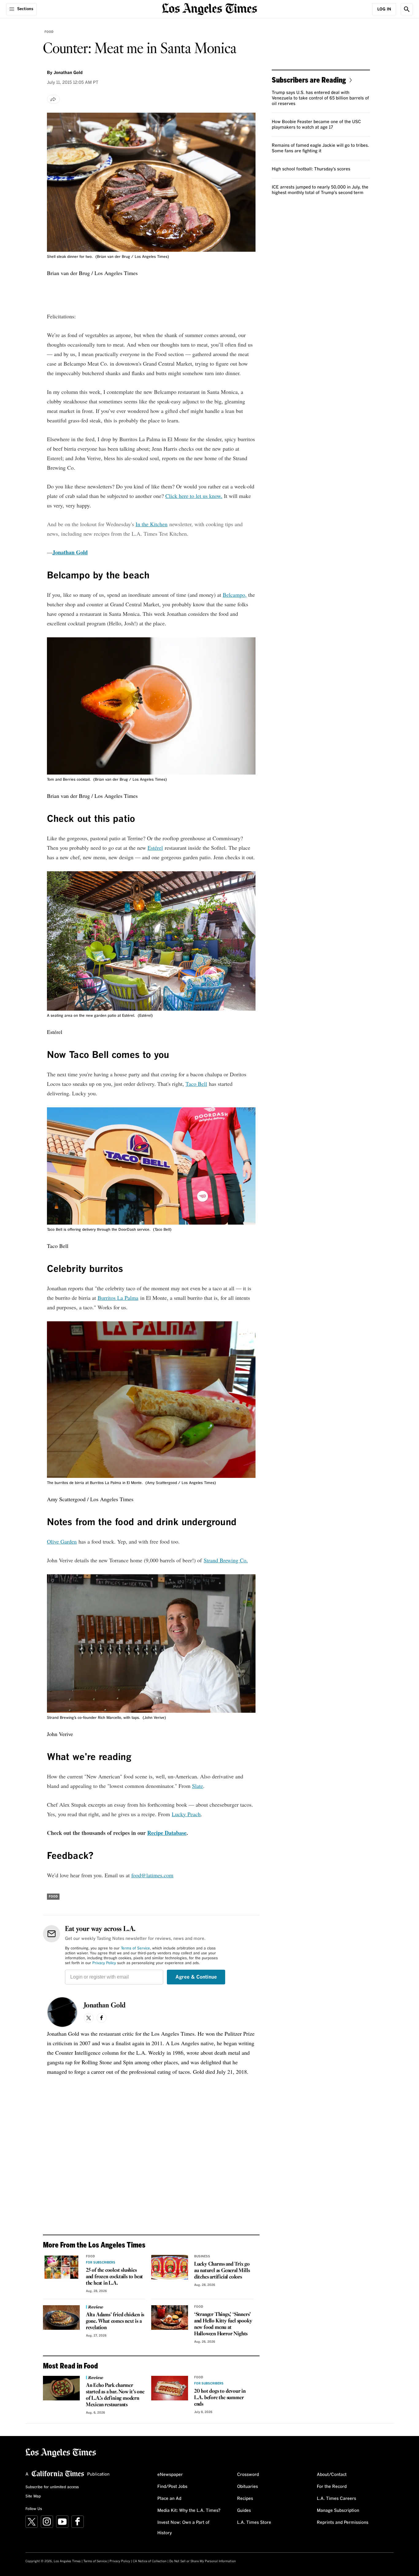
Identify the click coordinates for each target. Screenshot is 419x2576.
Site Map (33, 2496)
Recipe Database (167, 1833)
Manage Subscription (338, 2511)
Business (202, 2256)
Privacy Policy (104, 1963)
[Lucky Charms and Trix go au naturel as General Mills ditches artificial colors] (170, 2267)
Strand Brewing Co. (226, 1560)
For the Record (332, 2487)
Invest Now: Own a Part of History (183, 2528)
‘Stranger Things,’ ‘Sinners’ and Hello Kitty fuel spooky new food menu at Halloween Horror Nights (223, 2324)
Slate (198, 1786)
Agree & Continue (196, 1977)
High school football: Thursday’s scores (311, 169)
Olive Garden (62, 1541)
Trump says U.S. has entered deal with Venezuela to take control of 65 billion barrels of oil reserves (320, 98)
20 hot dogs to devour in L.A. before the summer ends (220, 2398)
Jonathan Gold (68, 73)
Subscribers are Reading (309, 80)
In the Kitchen (152, 524)
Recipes (245, 2499)
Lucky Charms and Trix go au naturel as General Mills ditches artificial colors (222, 2271)
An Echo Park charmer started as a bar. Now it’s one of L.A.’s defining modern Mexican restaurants (115, 2395)
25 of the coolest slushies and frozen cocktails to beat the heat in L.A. (114, 2277)
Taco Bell (196, 1084)
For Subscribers (101, 2263)
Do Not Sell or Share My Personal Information (203, 2561)
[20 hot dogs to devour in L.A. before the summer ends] (170, 2388)
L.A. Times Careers (336, 2499)
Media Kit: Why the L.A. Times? (189, 2511)
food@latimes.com (152, 1875)
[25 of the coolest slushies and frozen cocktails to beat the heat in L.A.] (61, 2267)
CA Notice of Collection (150, 2561)
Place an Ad (169, 2499)
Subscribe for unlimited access (52, 2487)
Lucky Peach (186, 1814)
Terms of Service (135, 1949)
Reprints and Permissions (343, 2523)
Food (49, 32)
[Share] (53, 99)
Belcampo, (235, 595)
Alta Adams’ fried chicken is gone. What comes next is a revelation (115, 2321)
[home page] (209, 8)
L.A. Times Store (254, 2523)
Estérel (155, 848)
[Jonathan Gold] (62, 2012)
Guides (244, 2511)
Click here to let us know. (194, 496)
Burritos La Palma (118, 1298)
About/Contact (332, 2475)
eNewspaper (170, 2475)
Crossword (248, 2475)
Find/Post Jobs (172, 2487)
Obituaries (248, 2487)
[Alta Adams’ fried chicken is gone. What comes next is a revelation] (61, 2318)
